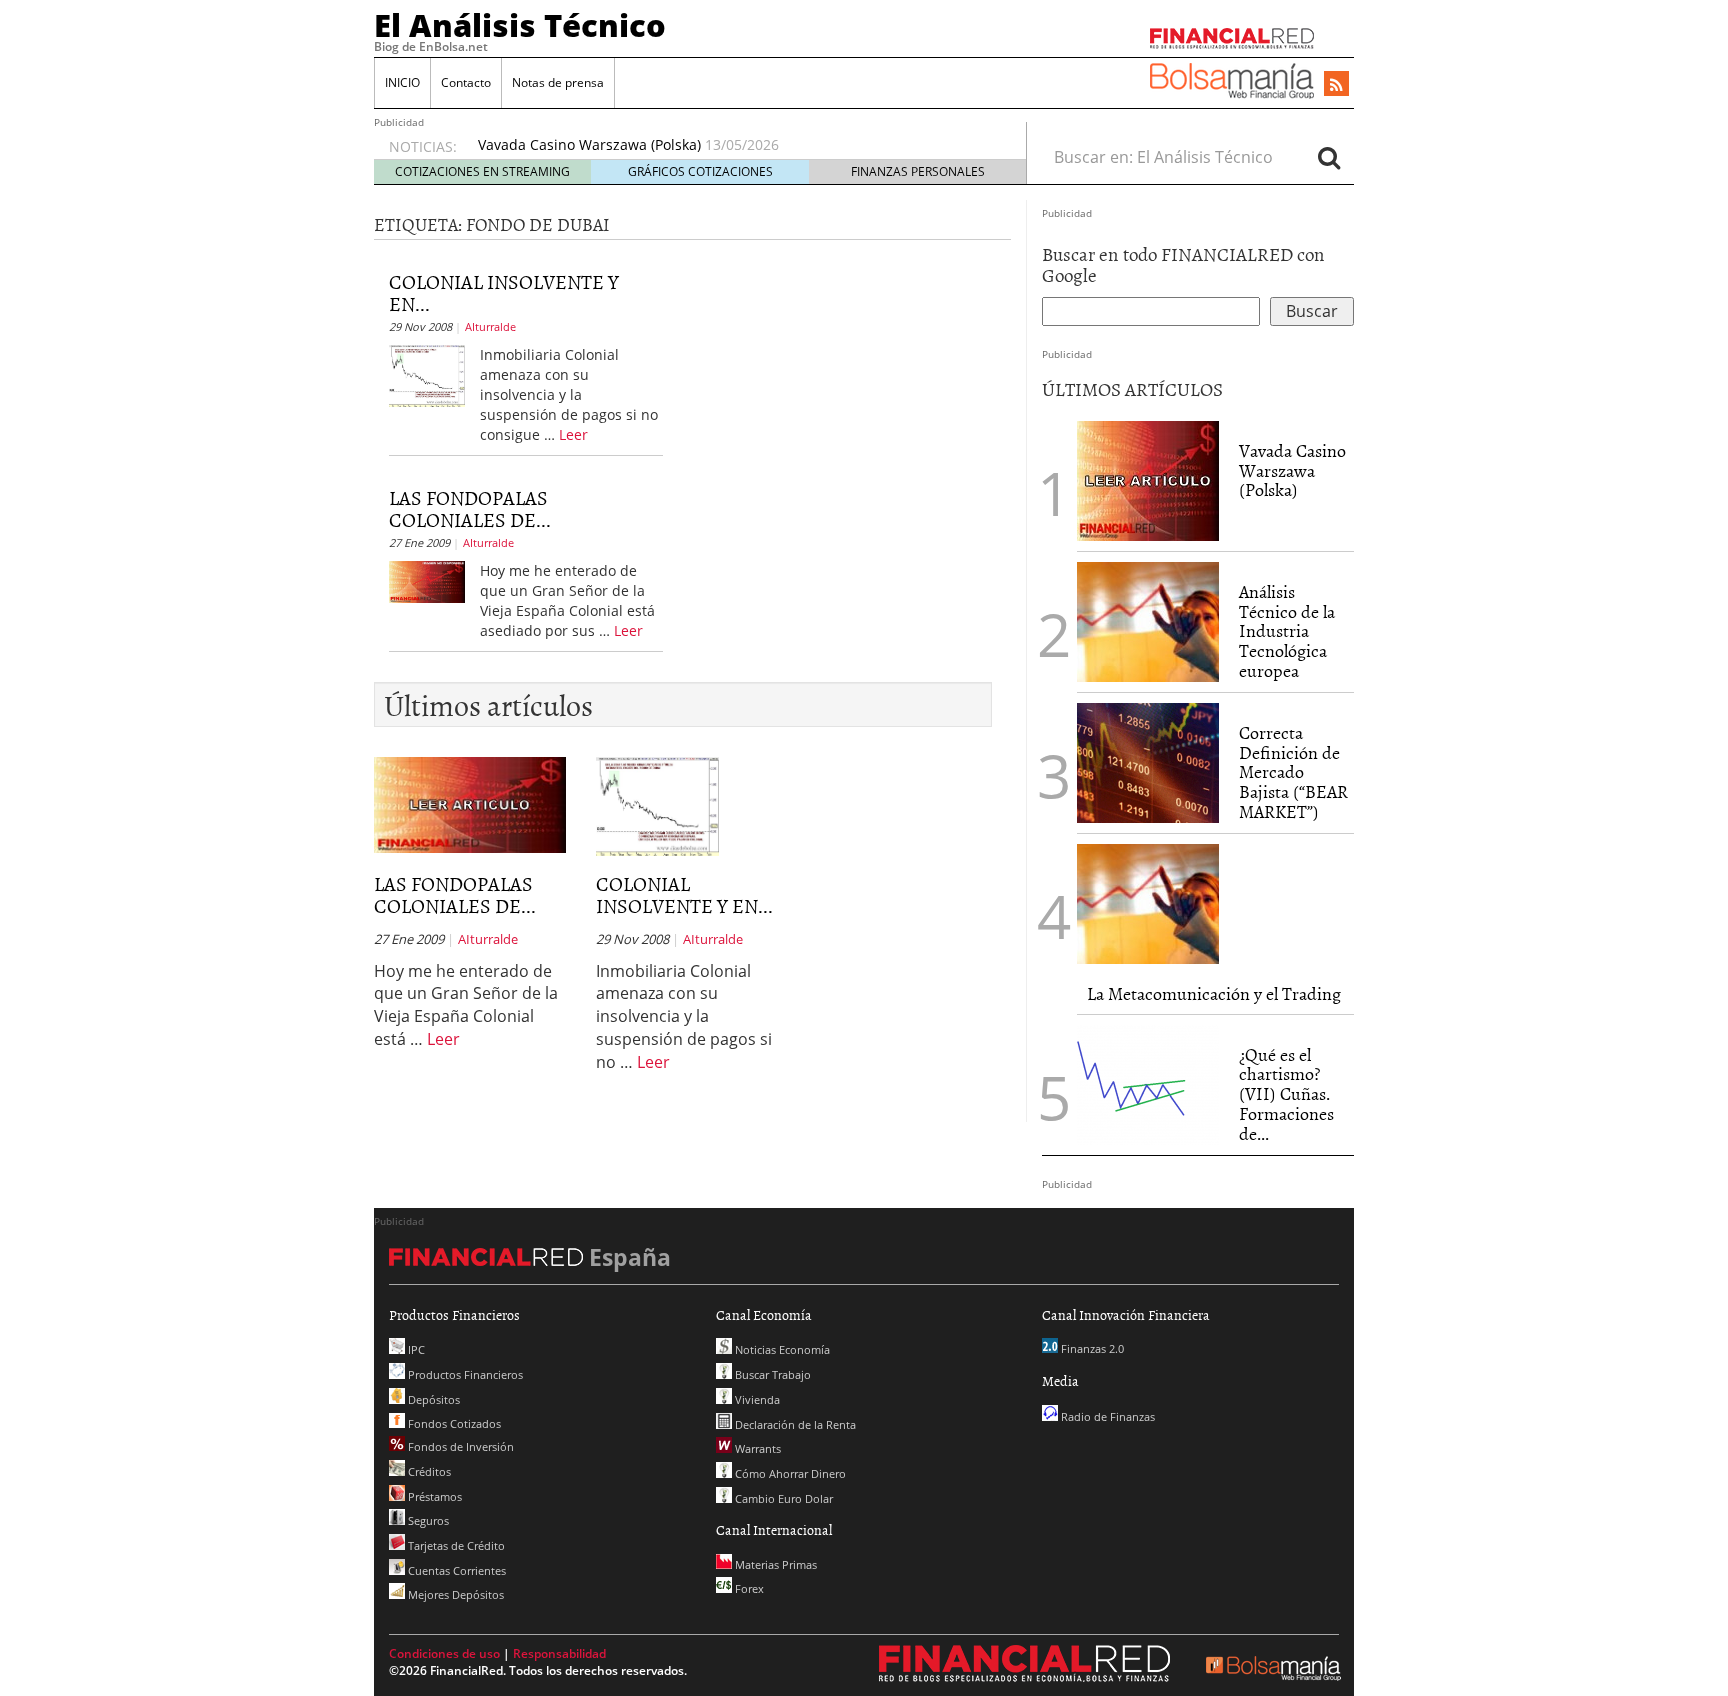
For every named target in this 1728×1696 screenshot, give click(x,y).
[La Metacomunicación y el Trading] (1148, 904)
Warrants (756, 1448)
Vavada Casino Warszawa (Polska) (589, 144)
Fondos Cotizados (453, 1423)
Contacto (466, 82)
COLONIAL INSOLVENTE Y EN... (504, 292)
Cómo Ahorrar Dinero (789, 1473)
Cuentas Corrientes (455, 1570)
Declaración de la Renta (794, 1424)
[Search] (1329, 157)
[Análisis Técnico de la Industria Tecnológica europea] (1148, 622)
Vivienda (756, 1399)
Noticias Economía (781, 1349)
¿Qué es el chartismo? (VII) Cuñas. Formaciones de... (1286, 1094)
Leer (573, 434)
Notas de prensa (558, 82)
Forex (748, 1588)
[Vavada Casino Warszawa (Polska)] (1148, 479)
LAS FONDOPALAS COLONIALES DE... (470, 508)
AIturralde (490, 326)
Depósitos (432, 1399)
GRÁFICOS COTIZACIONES (700, 171)
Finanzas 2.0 (1091, 1348)
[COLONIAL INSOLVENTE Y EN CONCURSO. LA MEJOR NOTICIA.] (427, 374)
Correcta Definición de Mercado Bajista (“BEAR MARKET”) (1293, 772)
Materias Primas (774, 1564)
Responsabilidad (559, 1653)
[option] (733, 145)
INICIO (402, 82)
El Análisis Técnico (520, 25)
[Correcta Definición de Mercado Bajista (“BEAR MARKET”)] (1148, 763)
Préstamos (433, 1496)
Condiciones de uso (444, 1653)
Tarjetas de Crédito (455, 1545)
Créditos (428, 1471)
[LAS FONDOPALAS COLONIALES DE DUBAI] (427, 580)
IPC (415, 1349)
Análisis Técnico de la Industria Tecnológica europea (1287, 631)
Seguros (427, 1520)
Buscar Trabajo (771, 1374)
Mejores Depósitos (454, 1594)
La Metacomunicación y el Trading (1214, 993)
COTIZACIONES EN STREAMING (482, 171)
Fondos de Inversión (459, 1446)
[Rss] (1336, 85)
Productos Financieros (464, 1374)
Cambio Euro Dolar (782, 1498)
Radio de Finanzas (1106, 1416)
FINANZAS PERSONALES (918, 171)
